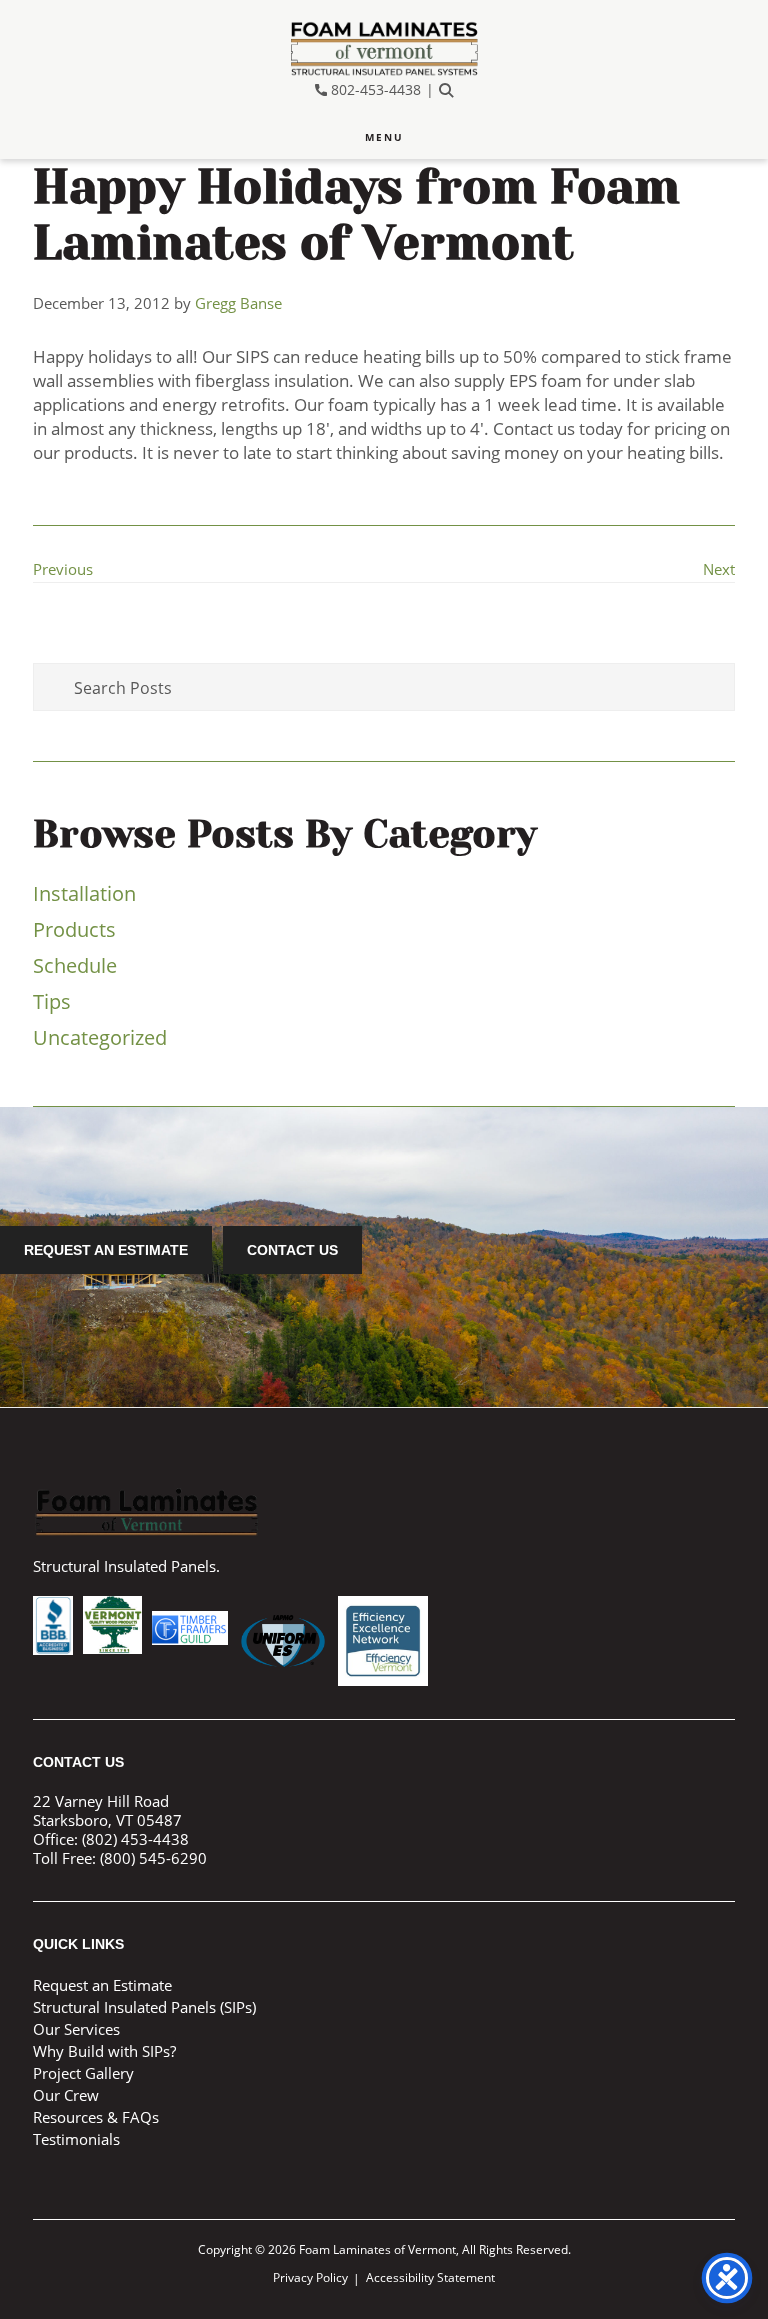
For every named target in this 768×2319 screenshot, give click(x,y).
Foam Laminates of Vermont (384, 48)
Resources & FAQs (96, 2117)
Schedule (75, 965)
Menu (384, 137)
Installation (84, 893)
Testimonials (76, 2139)
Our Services (76, 2029)
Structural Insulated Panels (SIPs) (144, 2007)
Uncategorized (100, 1037)
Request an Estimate (106, 1250)
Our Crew (66, 2095)
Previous (63, 569)
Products (74, 929)
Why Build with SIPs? (104, 2051)
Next (719, 569)
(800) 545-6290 (153, 1858)
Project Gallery (83, 2073)
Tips (52, 1001)
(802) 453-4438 (135, 1839)
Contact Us (292, 1250)
